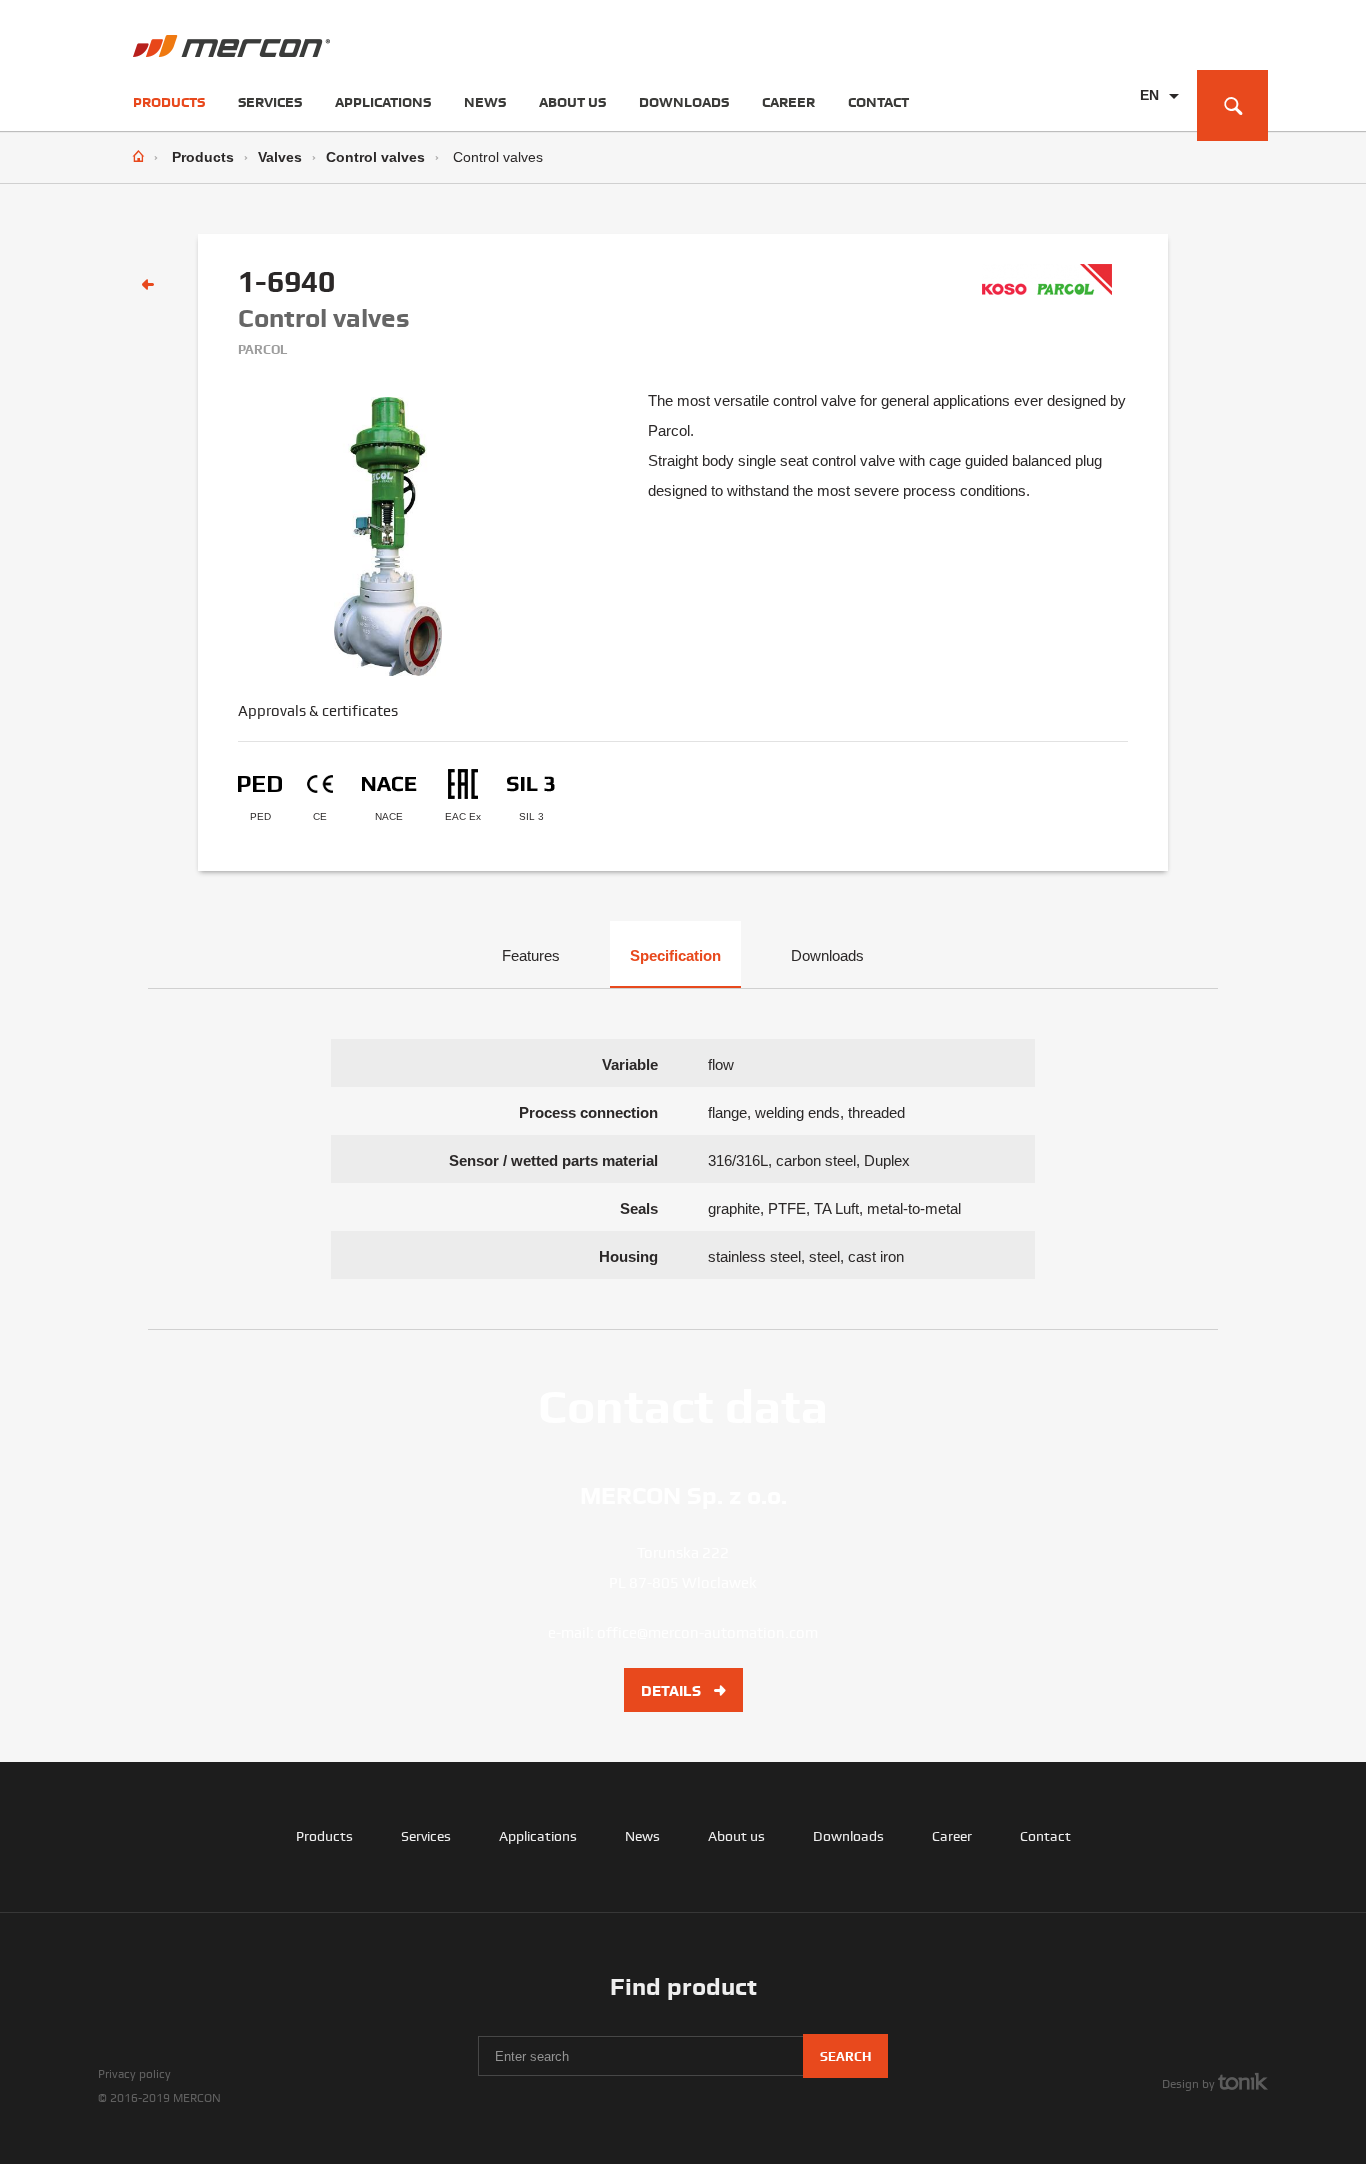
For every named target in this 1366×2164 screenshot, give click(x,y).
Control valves (375, 157)
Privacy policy (134, 2074)
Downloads (684, 102)
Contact (878, 102)
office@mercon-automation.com (707, 1633)
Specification (675, 955)
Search (845, 2056)
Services (270, 102)
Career (788, 102)
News (485, 102)
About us (572, 102)
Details (672, 1691)
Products (169, 102)
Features (531, 955)
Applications (383, 102)
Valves (280, 157)
